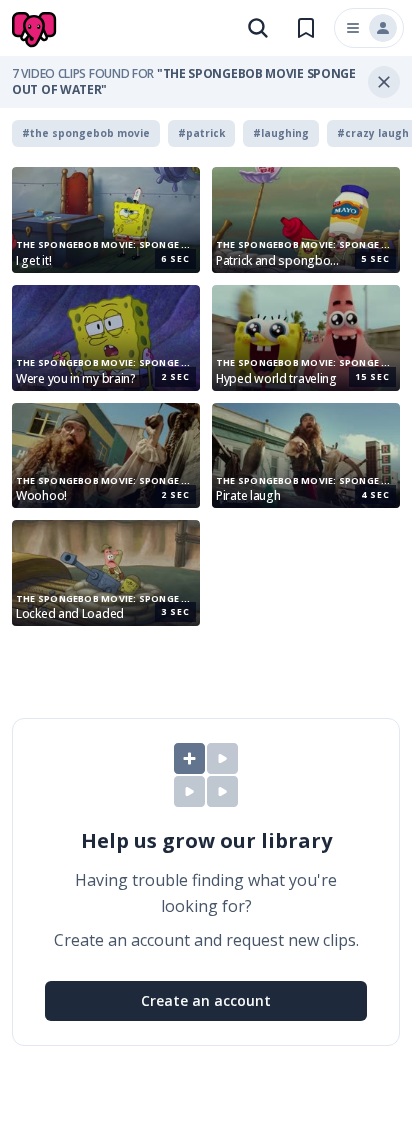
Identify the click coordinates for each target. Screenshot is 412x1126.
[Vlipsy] (36, 30)
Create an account (206, 1000)
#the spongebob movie (86, 133)
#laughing (281, 133)
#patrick (201, 133)
